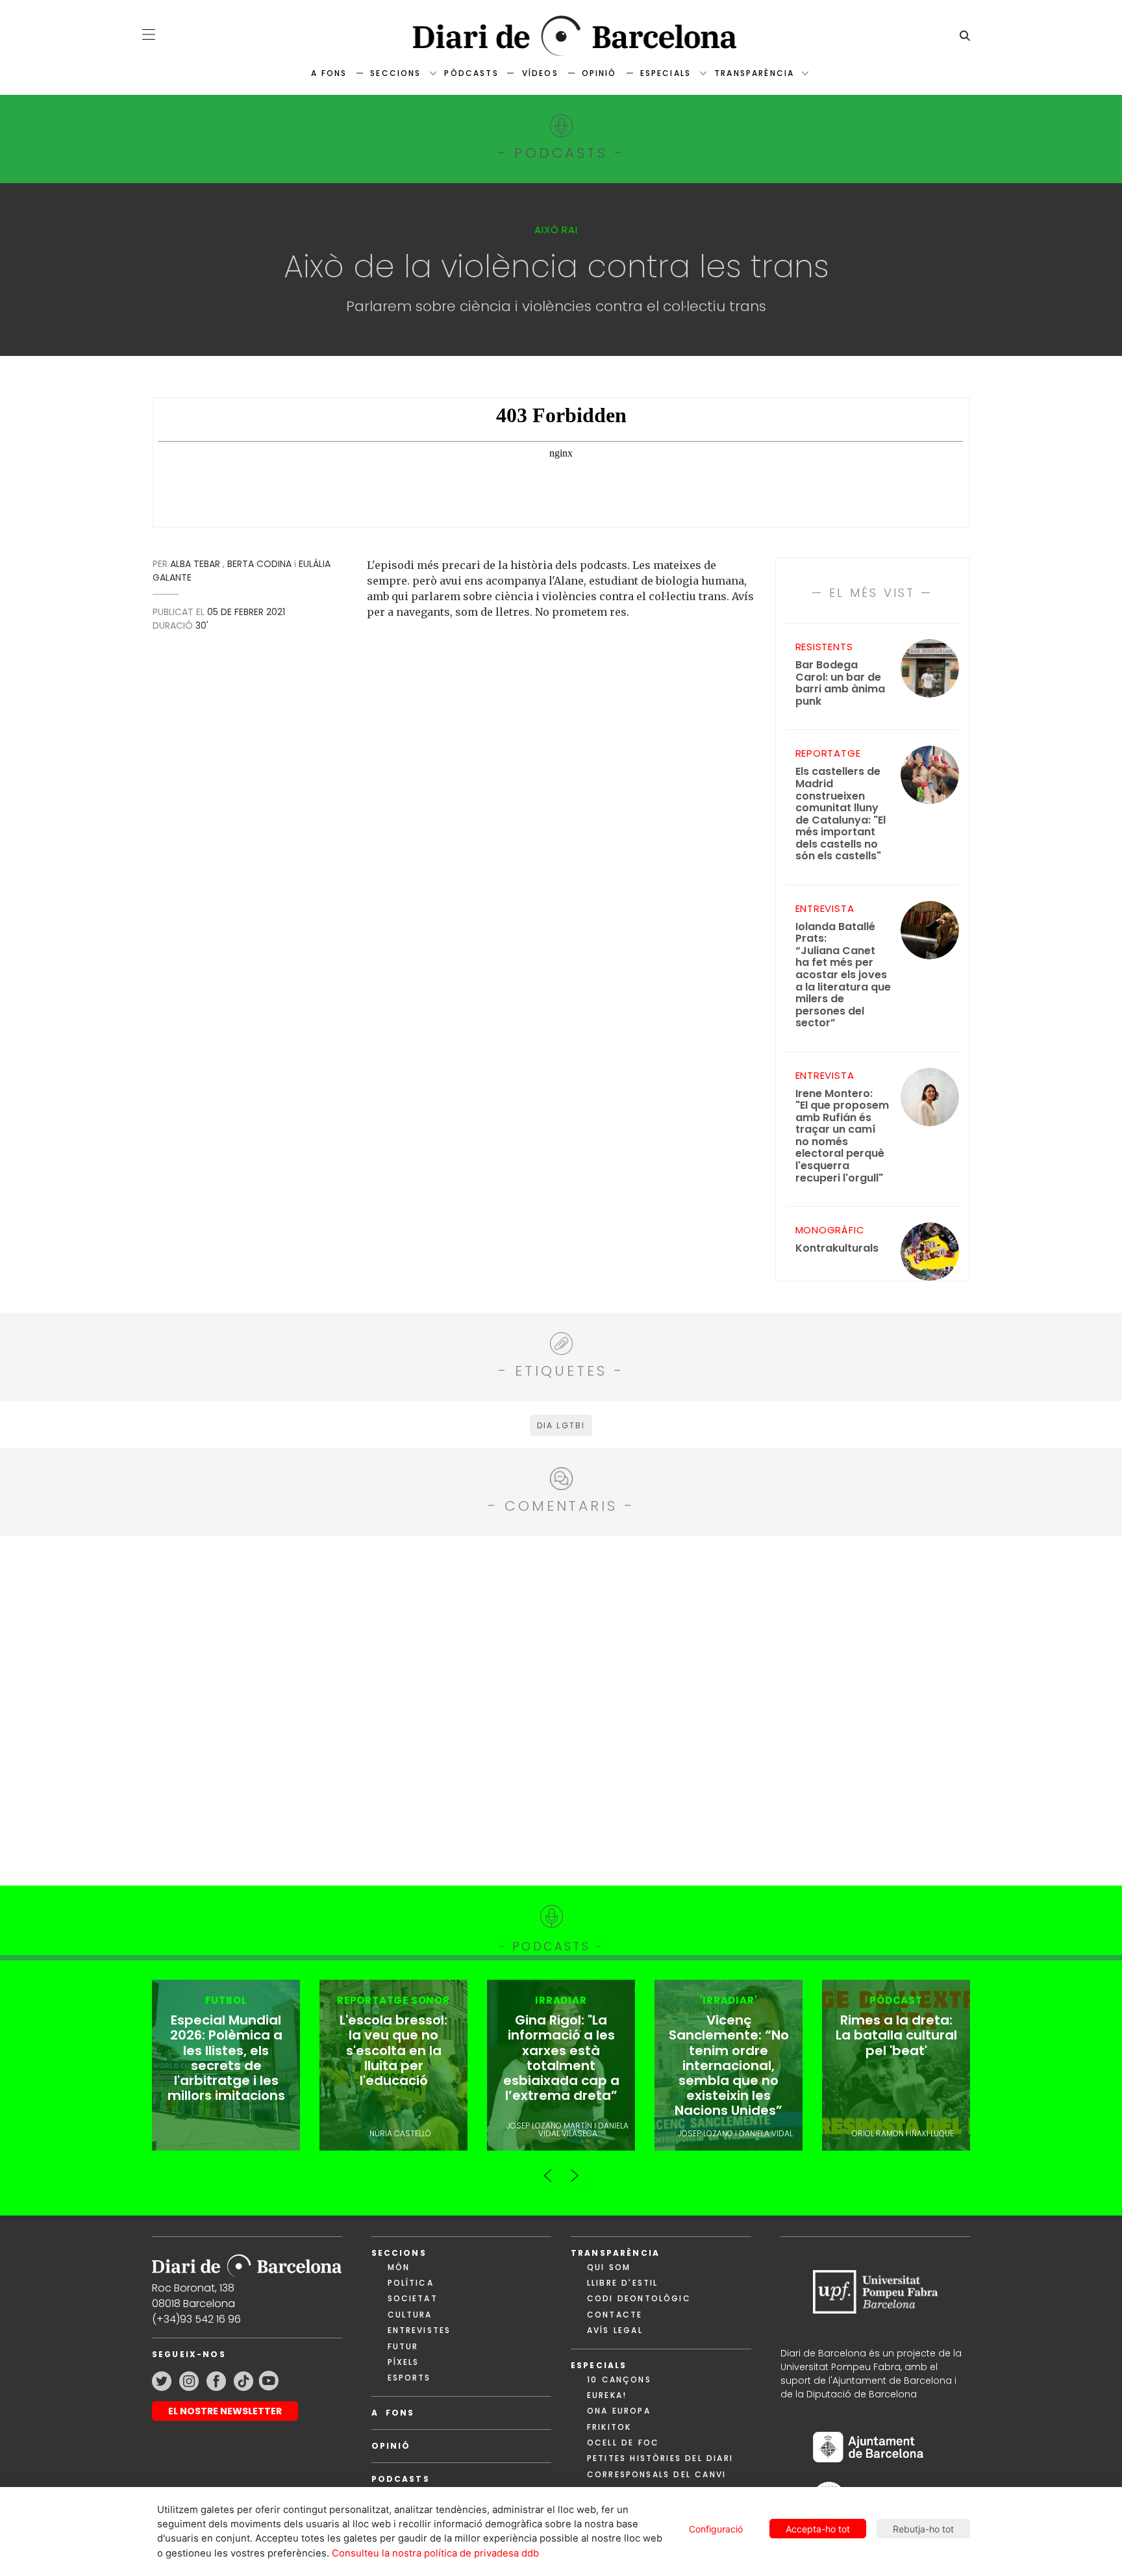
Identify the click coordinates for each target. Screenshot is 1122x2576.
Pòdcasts (471, 73)
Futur (403, 2346)
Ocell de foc (623, 2443)
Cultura (410, 2315)
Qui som (609, 2267)
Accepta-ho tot (818, 2529)
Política (411, 2283)
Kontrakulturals (837, 1249)
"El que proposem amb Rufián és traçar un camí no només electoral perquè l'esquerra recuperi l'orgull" (842, 1136)
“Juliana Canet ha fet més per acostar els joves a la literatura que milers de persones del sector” (843, 975)
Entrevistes (419, 2330)
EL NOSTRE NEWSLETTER (225, 2411)
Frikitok (609, 2427)
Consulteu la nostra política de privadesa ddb (435, 2553)
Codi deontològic (639, 2298)
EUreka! (607, 2395)
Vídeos (540, 73)
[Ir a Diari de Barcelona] (247, 2261)
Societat (413, 2298)
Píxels (404, 2362)
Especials (666, 73)
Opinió (599, 73)
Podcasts (401, 2479)
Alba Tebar (195, 564)
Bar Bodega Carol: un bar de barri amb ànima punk (840, 683)
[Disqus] (561, 1709)
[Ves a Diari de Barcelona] (561, 36)
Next (574, 2170)
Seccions (395, 73)
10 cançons (619, 2380)
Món (399, 2267)
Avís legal (615, 2330)
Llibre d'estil (622, 2283)
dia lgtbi (561, 1425)
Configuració (716, 2529)
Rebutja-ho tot (923, 2529)
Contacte (615, 2315)
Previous (548, 2170)
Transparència (754, 73)
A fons (329, 73)
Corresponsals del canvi (656, 2474)
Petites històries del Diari (660, 2458)
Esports (409, 2378)
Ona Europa (619, 2411)
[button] (149, 34)
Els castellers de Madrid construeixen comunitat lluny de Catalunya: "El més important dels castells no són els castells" (841, 814)
